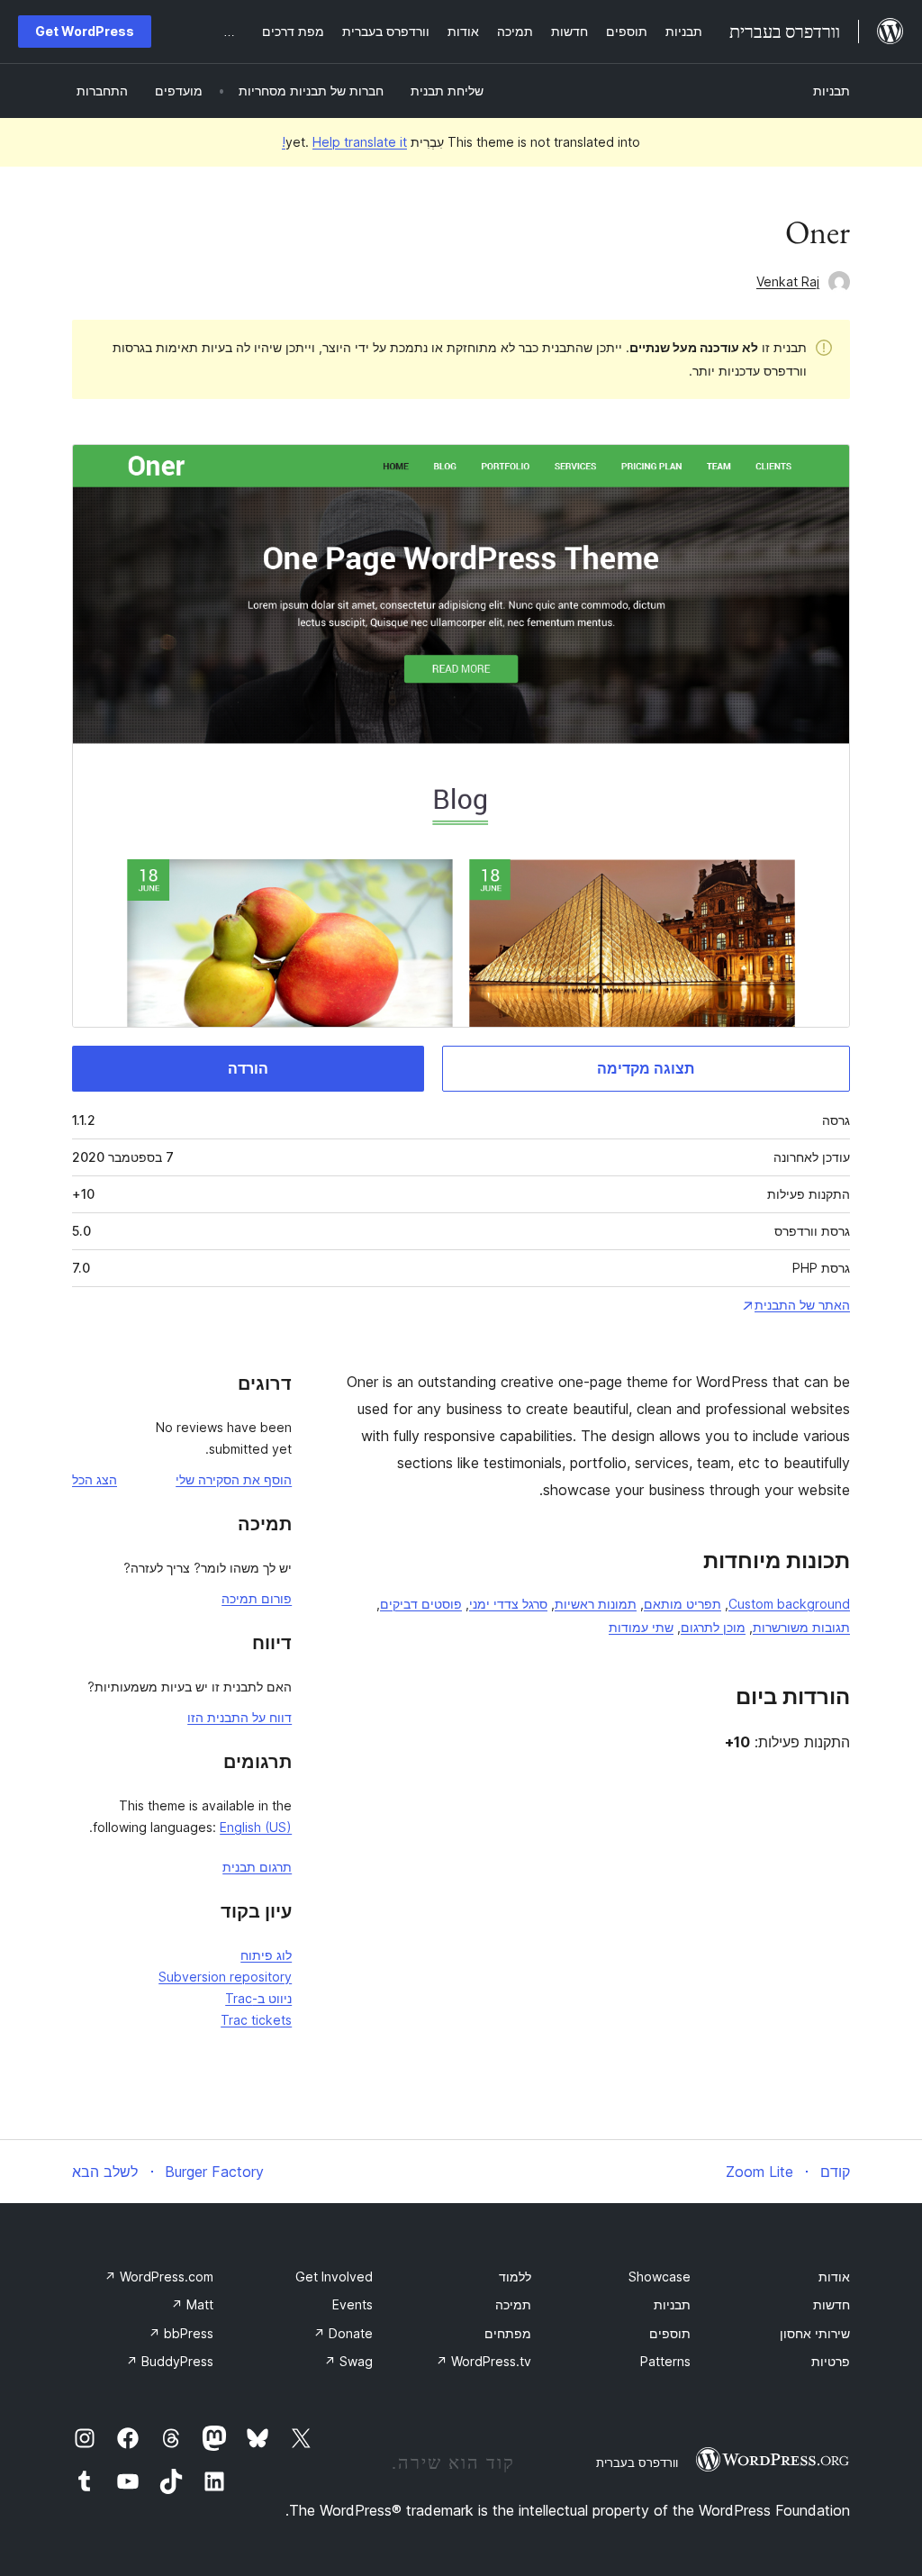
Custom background (789, 1604)
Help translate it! (344, 142)
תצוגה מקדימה (646, 1068)
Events (353, 2304)
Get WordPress (85, 31)
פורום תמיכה (257, 1598)
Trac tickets (256, 2020)
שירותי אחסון (815, 2333)
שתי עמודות (641, 1627)
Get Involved (334, 2277)
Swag (348, 2361)
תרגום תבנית (257, 1867)
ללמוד (515, 2277)
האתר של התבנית (802, 1305)
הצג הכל (95, 1479)
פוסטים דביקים (421, 1604)
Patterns (665, 2361)
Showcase (660, 2277)
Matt (192, 2304)
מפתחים (508, 2333)
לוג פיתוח (266, 1955)
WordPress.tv (484, 2361)
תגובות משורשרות (801, 1627)
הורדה (248, 1068)
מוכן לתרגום (713, 1627)
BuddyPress (170, 2361)
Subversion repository (225, 1977)
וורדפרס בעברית (637, 2463)
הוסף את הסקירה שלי (234, 1479)
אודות (834, 2277)
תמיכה (513, 2304)
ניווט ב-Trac (258, 1998)
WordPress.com (159, 2277)
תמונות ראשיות (596, 1604)
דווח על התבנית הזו (240, 1717)
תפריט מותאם (682, 1604)
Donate (343, 2333)
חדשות (832, 2304)
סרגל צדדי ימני (508, 1604)
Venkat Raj (788, 281)
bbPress (181, 2333)
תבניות (832, 91)
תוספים (670, 2333)
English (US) (256, 1827)
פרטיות (831, 2361)
